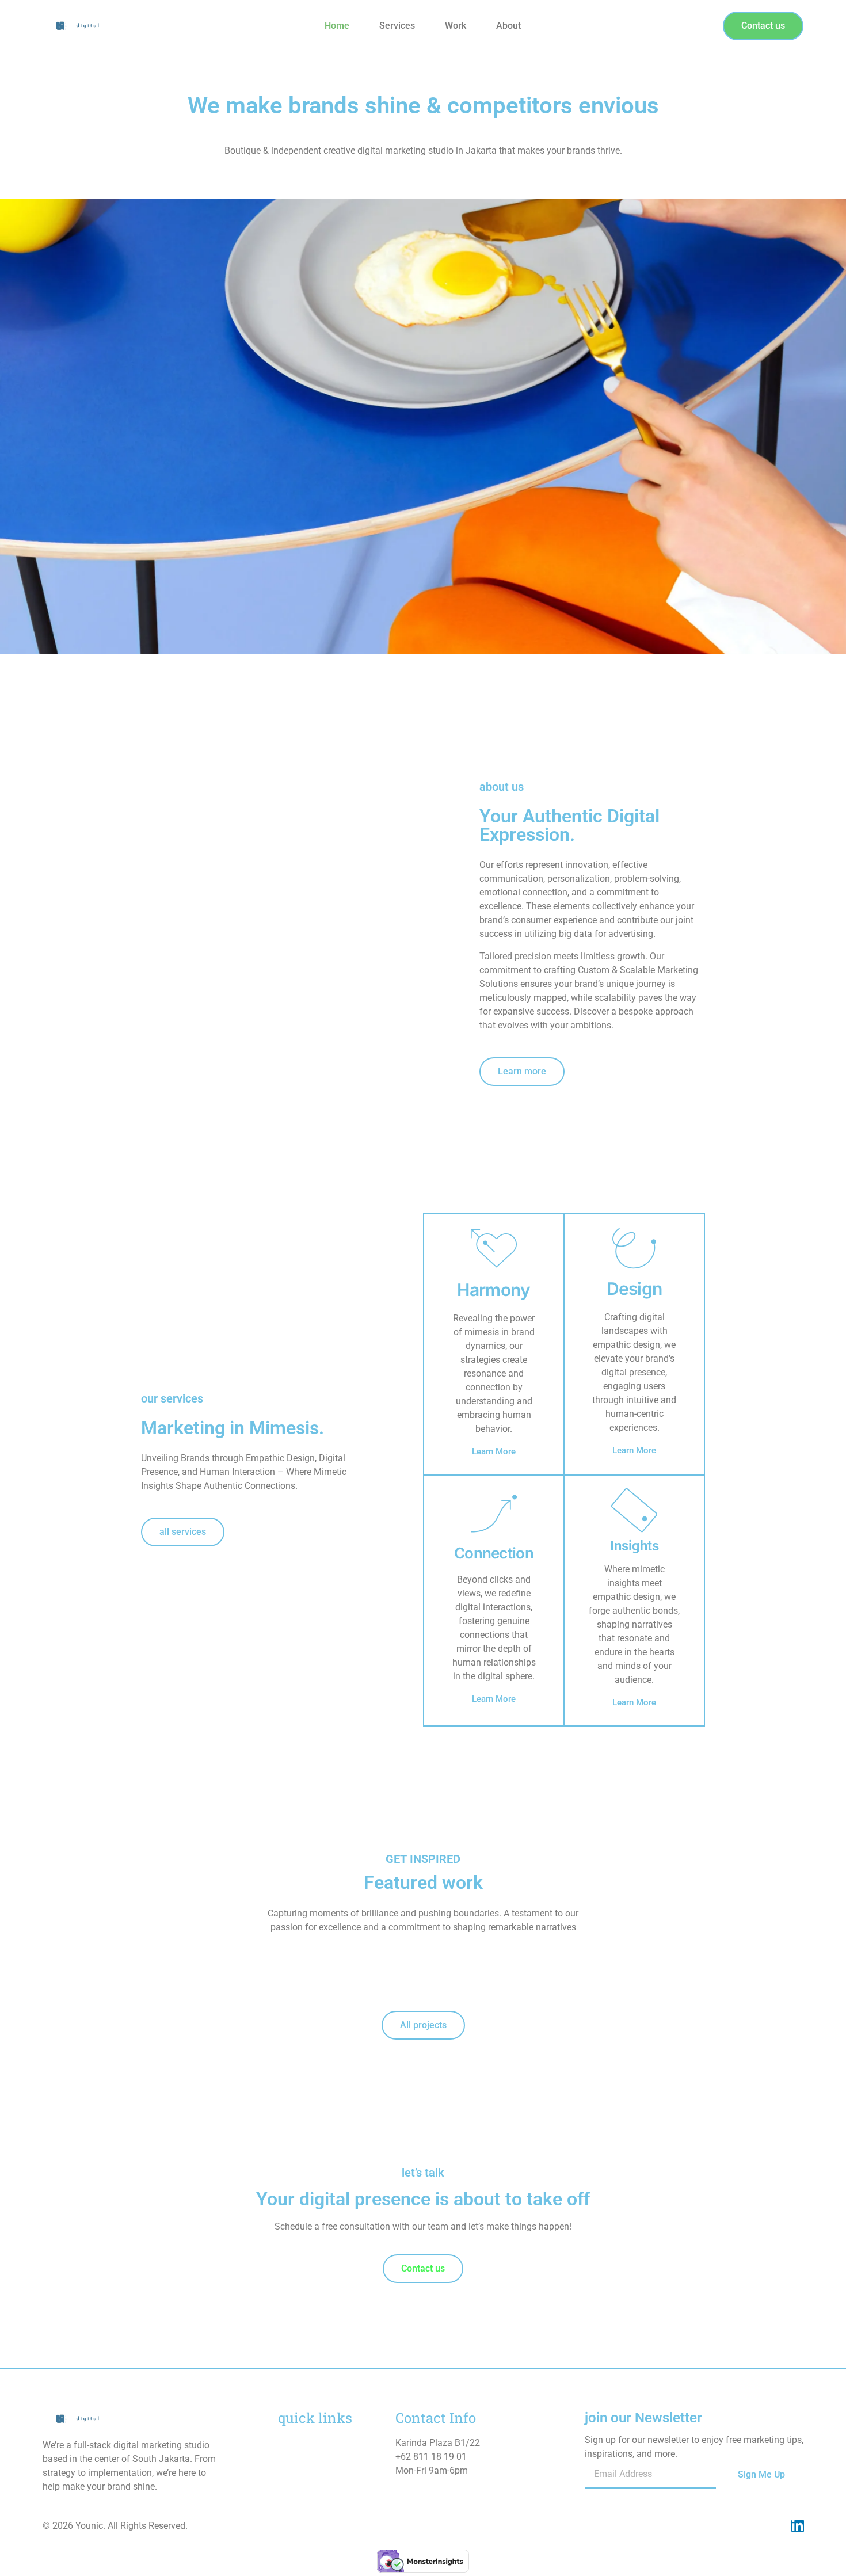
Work (456, 26)
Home (337, 26)
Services (397, 26)
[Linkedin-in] (798, 2526)
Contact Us (300, 2488)
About (508, 26)
